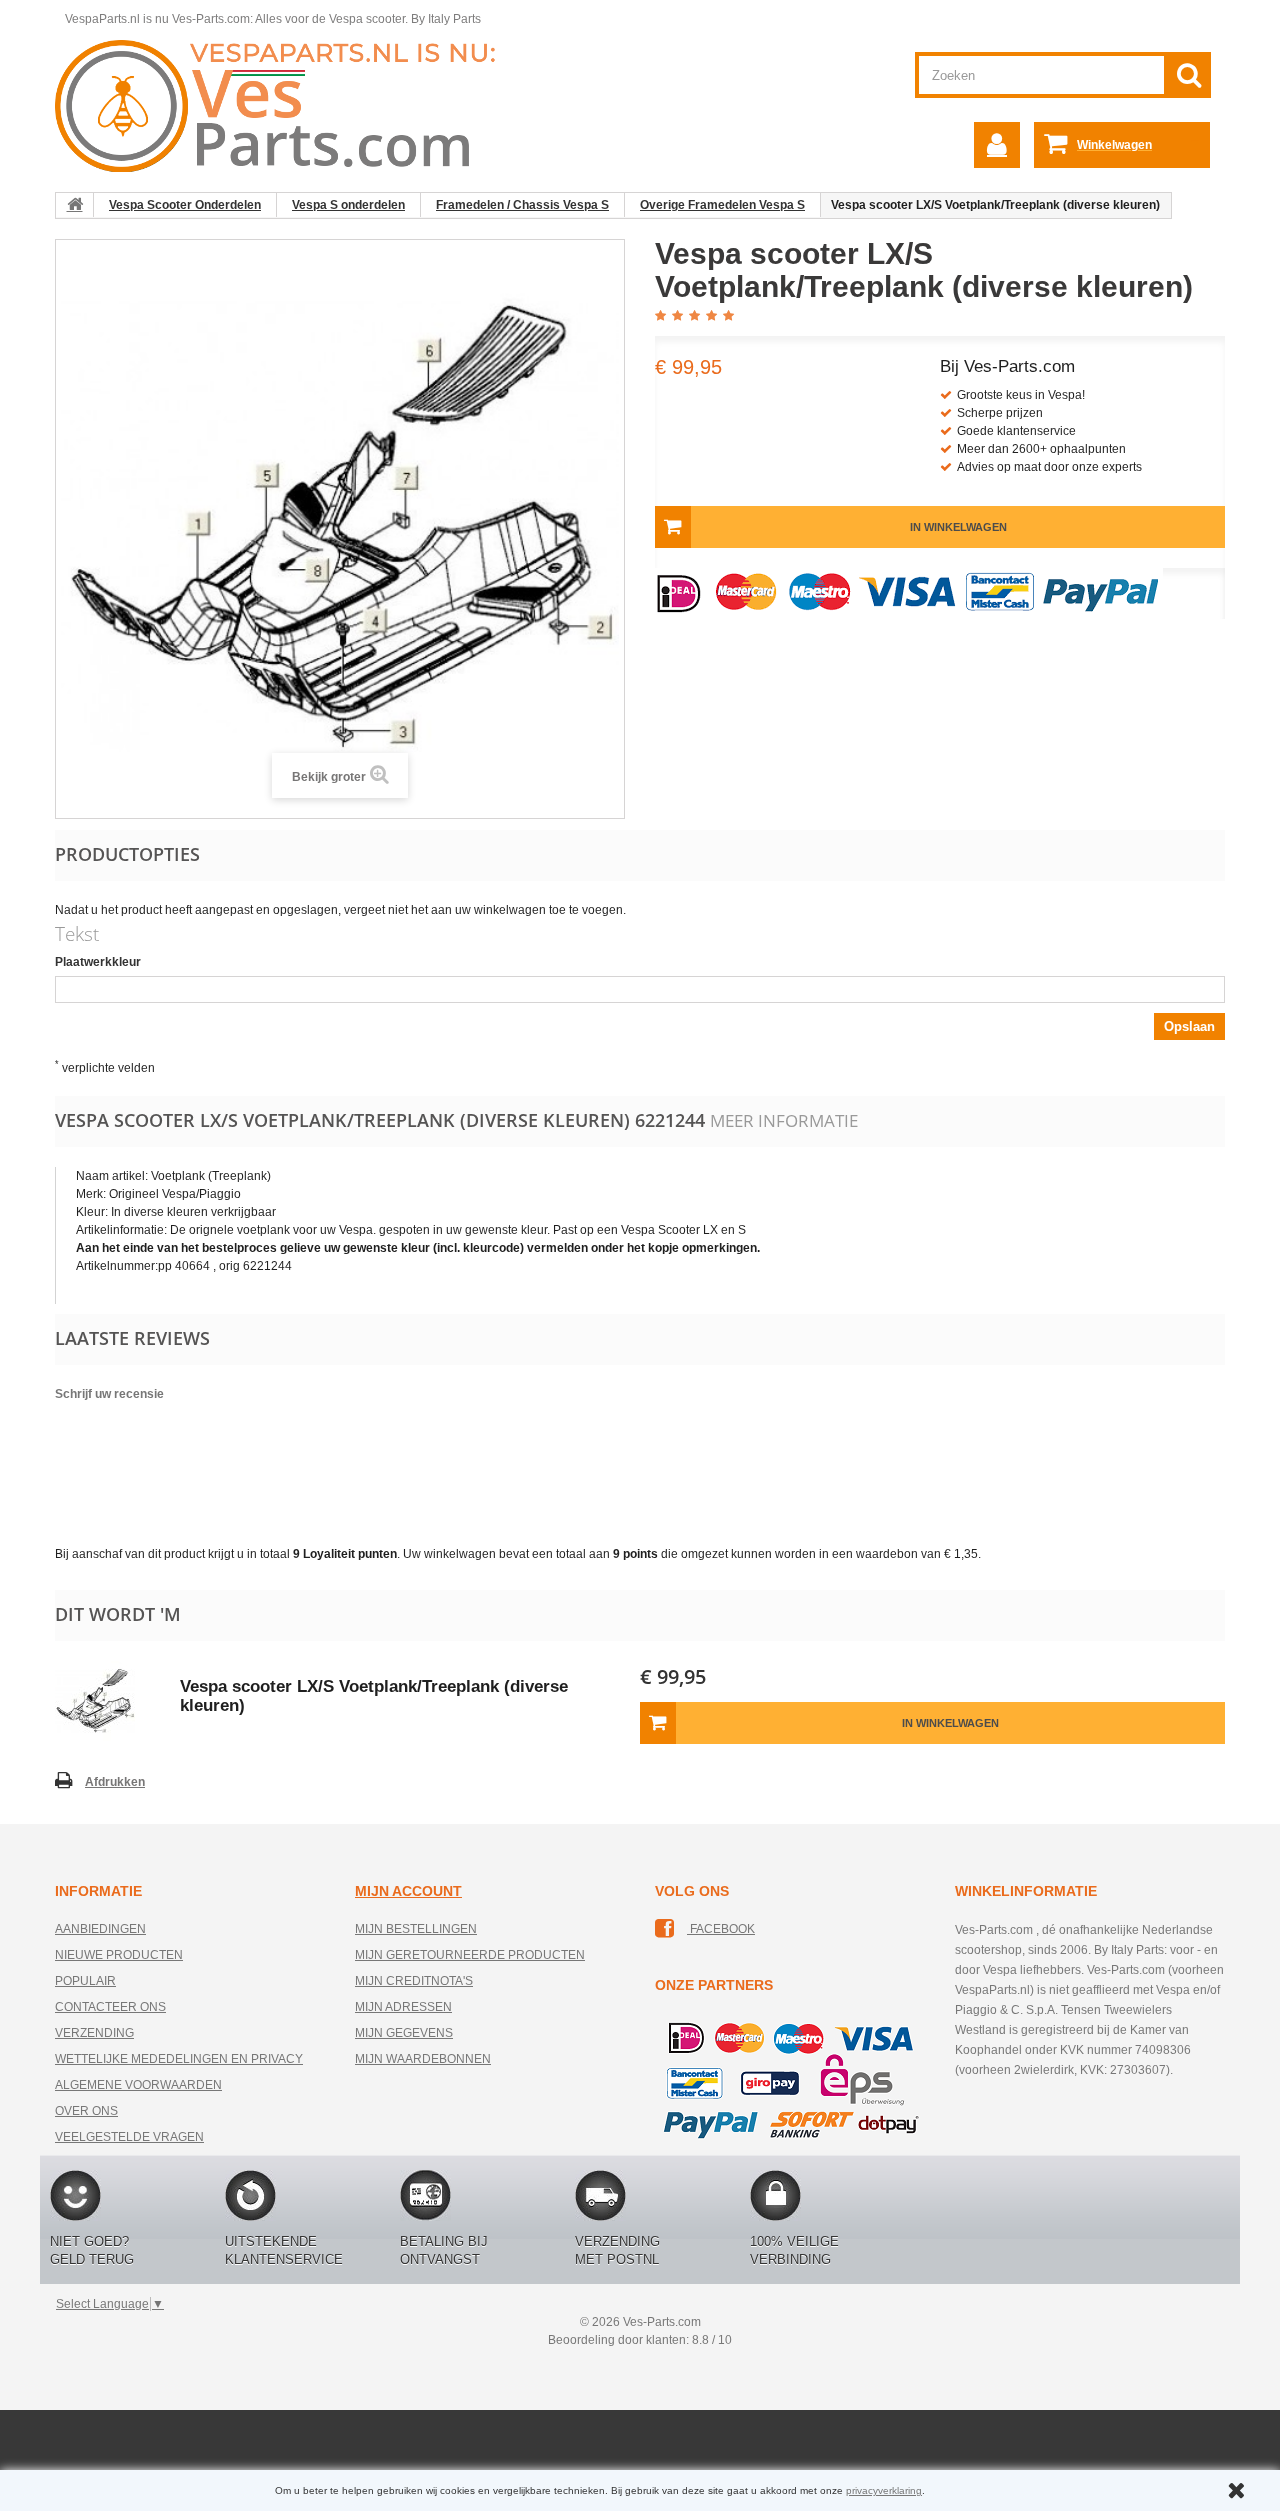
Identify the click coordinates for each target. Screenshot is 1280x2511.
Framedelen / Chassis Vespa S (522, 205)
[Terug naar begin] (75, 205)
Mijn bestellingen (416, 1929)
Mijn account (408, 1891)
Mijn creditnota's (414, 1981)
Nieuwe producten (119, 1955)
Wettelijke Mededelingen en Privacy (179, 2059)
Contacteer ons (110, 2007)
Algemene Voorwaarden (138, 2085)
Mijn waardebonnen (423, 2059)
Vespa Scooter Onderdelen (185, 205)
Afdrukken (115, 1782)
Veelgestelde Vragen (129, 2137)
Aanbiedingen (100, 1929)
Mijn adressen (403, 2007)
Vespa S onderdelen (348, 205)
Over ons (86, 2111)
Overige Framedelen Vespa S (722, 205)
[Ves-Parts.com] (286, 105)
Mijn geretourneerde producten (470, 1955)
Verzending (94, 2033)
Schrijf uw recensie (109, 1394)
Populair (85, 1981)
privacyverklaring (884, 2490)
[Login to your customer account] (997, 145)
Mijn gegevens (404, 2033)
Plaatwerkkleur (98, 962)
